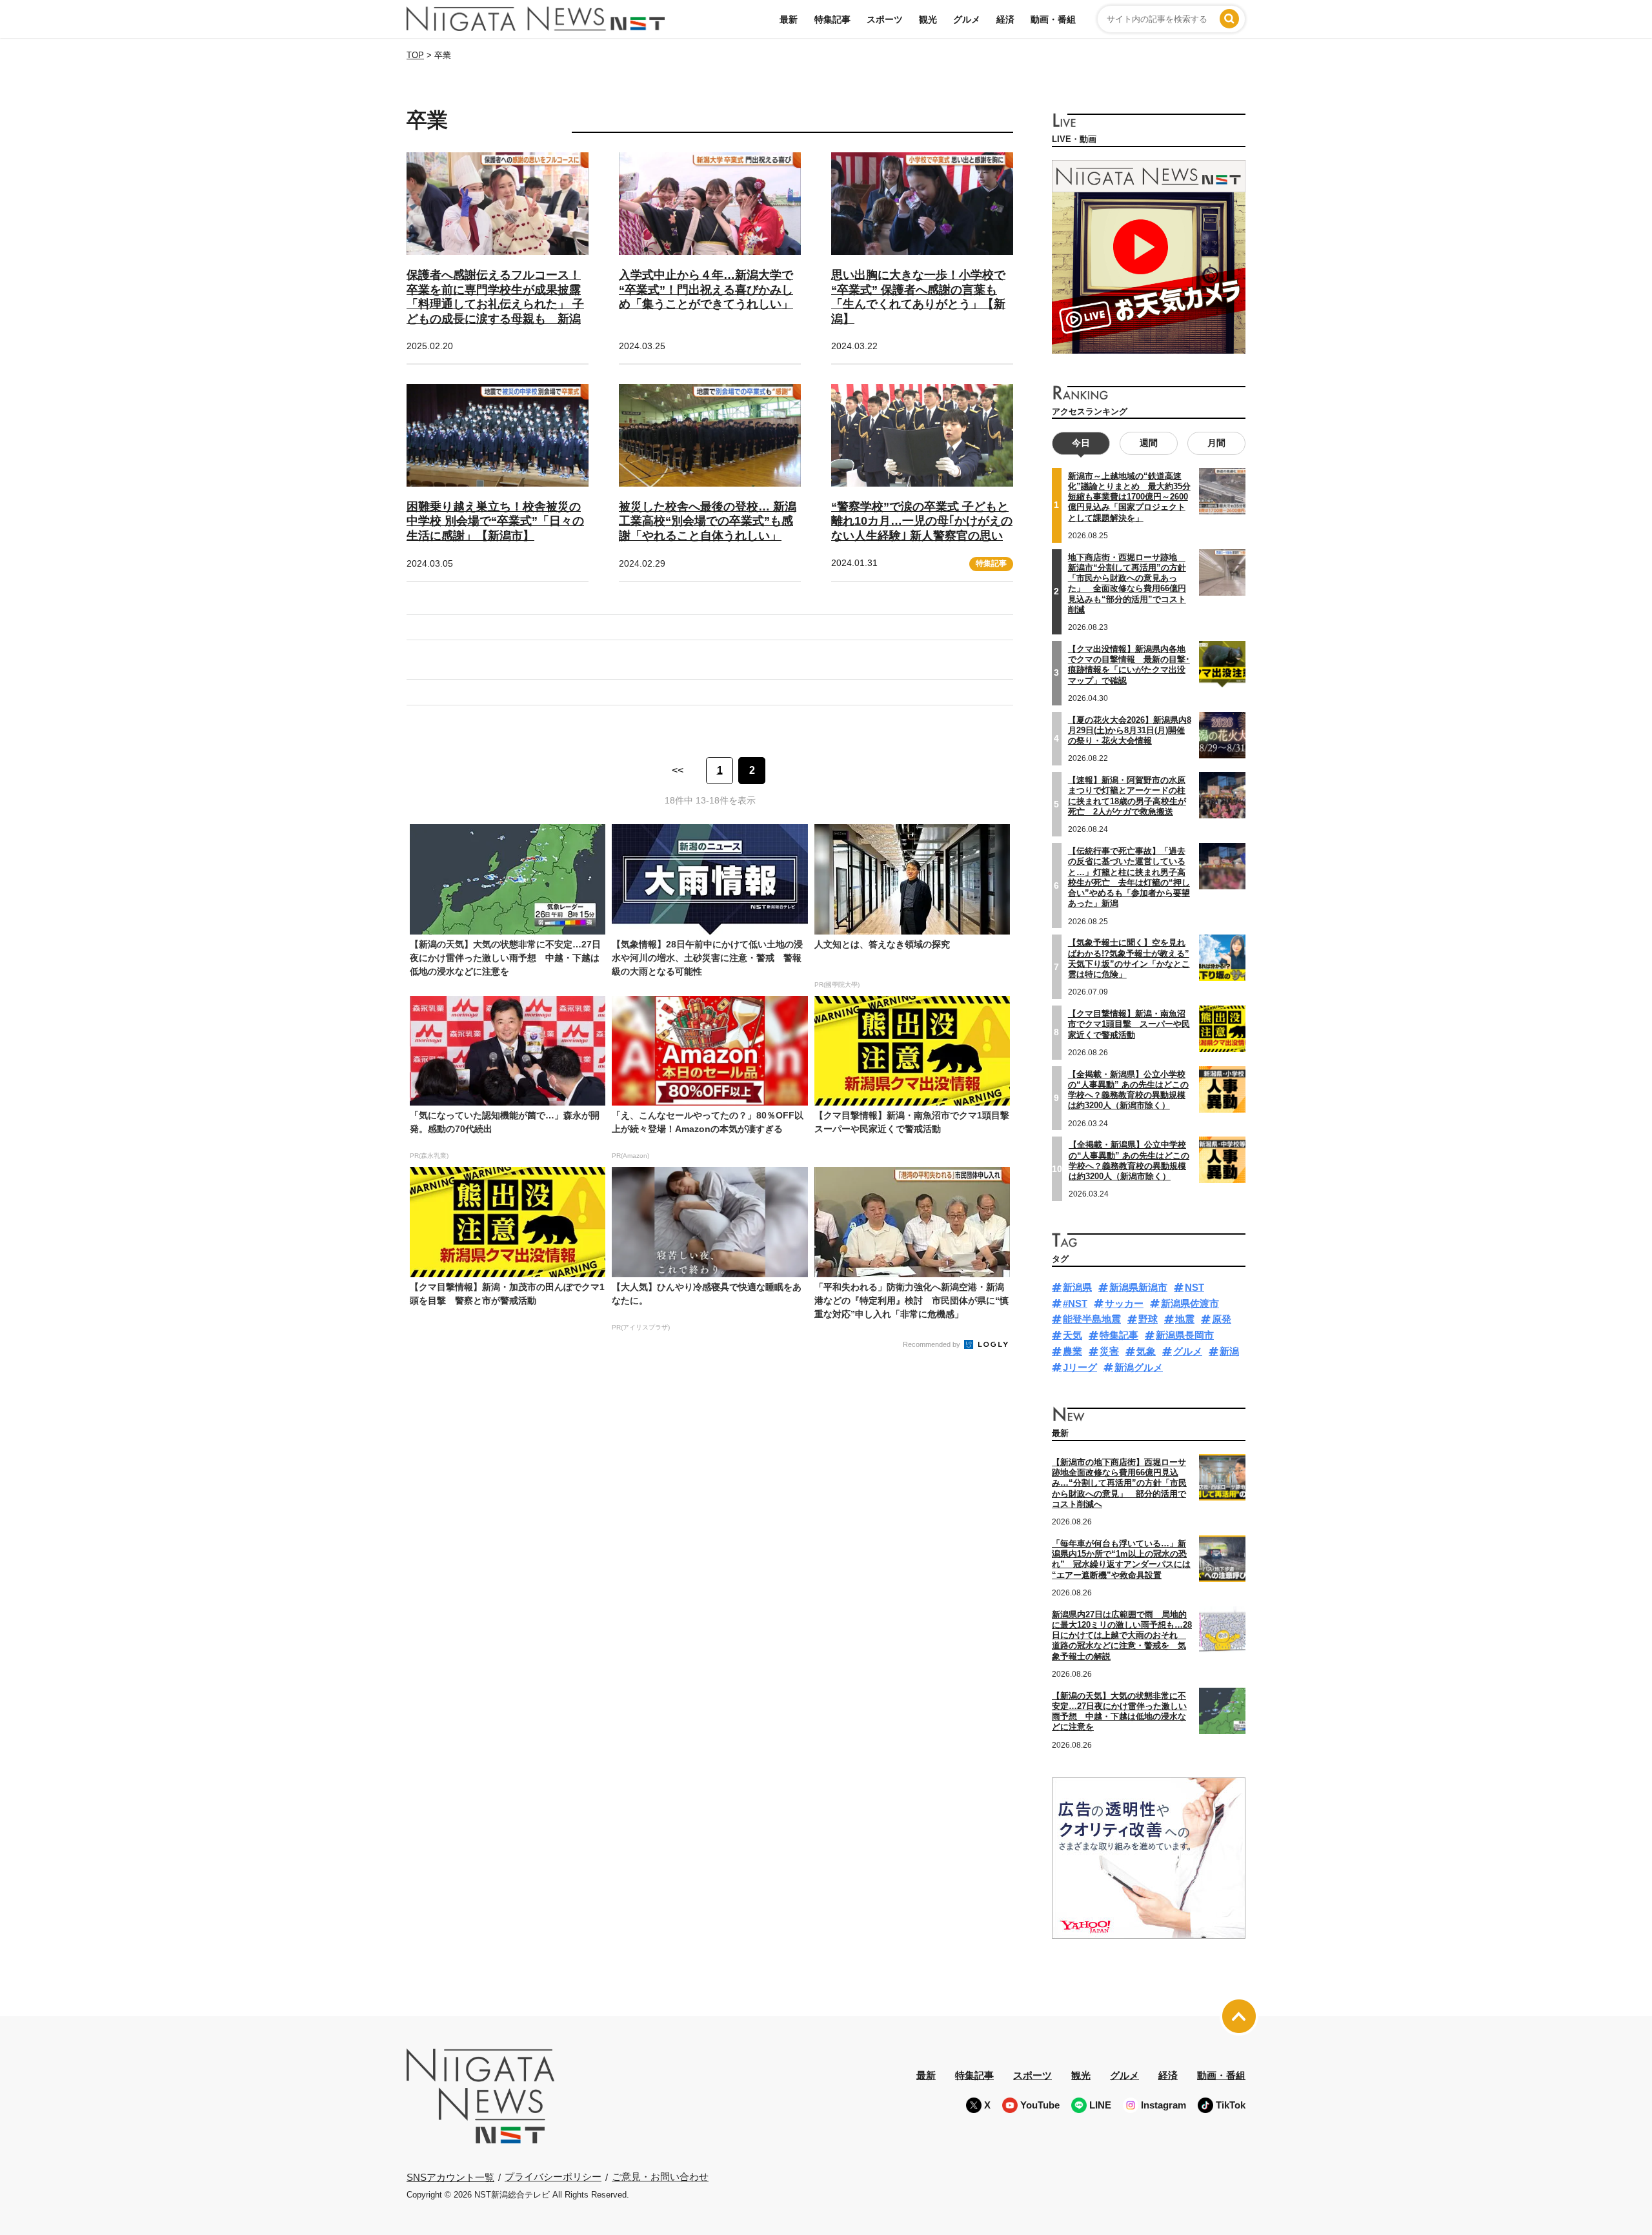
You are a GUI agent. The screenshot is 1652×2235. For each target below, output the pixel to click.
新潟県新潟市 (1138, 1287)
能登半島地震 (1092, 1319)
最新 (789, 19)
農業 (1073, 1351)
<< (678, 770)
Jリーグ (1080, 1367)
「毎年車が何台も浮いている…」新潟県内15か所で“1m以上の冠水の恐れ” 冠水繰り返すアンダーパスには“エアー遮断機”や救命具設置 (1121, 1559)
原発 (1222, 1319)
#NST (1075, 1303)
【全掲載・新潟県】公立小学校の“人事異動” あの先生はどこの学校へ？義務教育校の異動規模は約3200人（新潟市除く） (1128, 1090)
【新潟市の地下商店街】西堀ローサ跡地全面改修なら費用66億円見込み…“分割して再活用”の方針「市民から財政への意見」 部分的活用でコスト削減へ (1119, 1483)
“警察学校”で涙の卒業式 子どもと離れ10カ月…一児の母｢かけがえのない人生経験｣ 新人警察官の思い (922, 521)
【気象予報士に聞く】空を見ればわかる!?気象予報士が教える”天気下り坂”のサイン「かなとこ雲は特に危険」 (1129, 958)
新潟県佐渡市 (1190, 1303)
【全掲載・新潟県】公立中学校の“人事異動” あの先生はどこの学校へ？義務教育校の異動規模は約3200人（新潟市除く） (1129, 1160)
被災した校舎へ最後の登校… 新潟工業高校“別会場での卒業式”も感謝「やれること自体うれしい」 (708, 521)
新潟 (1229, 1351)
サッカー (1124, 1303)
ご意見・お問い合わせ (660, 2177)
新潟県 (1077, 1287)
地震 (1185, 1319)
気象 (1146, 1351)
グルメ (967, 19)
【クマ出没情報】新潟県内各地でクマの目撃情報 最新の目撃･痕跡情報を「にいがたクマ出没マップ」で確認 (1129, 665)
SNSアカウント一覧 (450, 2177)
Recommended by (932, 1344)
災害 (1109, 1351)
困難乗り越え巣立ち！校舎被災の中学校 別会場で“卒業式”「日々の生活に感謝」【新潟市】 (495, 521)
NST (1194, 1287)
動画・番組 (1053, 19)
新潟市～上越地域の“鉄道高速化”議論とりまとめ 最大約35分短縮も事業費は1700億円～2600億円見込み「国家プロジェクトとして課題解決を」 (1129, 497)
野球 (1148, 1319)
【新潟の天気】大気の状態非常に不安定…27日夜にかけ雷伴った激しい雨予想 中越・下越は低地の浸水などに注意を (1119, 1712)
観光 (928, 19)
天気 (1073, 1335)
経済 (1005, 19)
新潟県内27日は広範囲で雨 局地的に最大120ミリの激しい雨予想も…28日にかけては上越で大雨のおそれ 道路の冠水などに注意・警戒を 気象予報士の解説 (1122, 1635)
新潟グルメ (1139, 1367)
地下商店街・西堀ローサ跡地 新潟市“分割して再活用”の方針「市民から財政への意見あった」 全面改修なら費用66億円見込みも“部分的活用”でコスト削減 (1127, 583)
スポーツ (885, 19)
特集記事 (832, 19)
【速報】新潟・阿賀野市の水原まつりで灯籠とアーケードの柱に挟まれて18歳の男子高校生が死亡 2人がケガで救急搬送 (1127, 796)
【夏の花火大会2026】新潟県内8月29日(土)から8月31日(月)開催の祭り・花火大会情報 (1130, 731)
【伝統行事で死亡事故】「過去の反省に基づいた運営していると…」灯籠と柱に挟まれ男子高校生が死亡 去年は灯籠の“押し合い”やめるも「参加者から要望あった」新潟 (1129, 877)
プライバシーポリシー (553, 2177)
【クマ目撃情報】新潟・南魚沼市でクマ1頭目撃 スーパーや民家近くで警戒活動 (1129, 1024)
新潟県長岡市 (1185, 1335)
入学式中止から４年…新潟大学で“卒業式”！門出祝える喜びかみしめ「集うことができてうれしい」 (706, 289)
